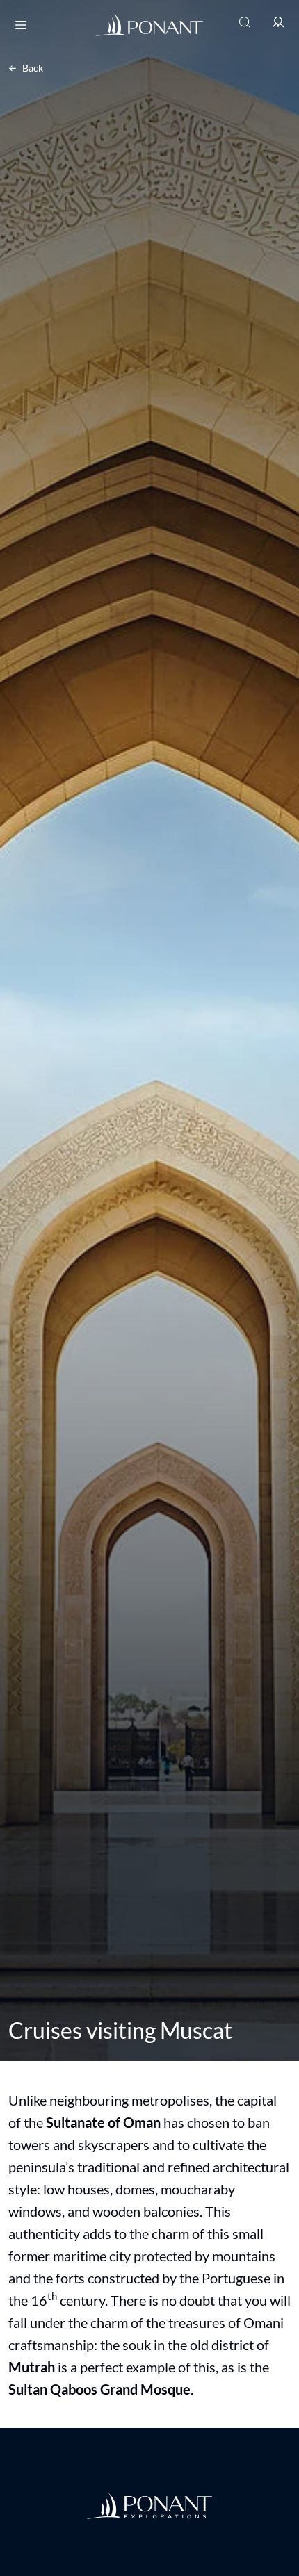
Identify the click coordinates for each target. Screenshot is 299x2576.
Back (33, 68)
